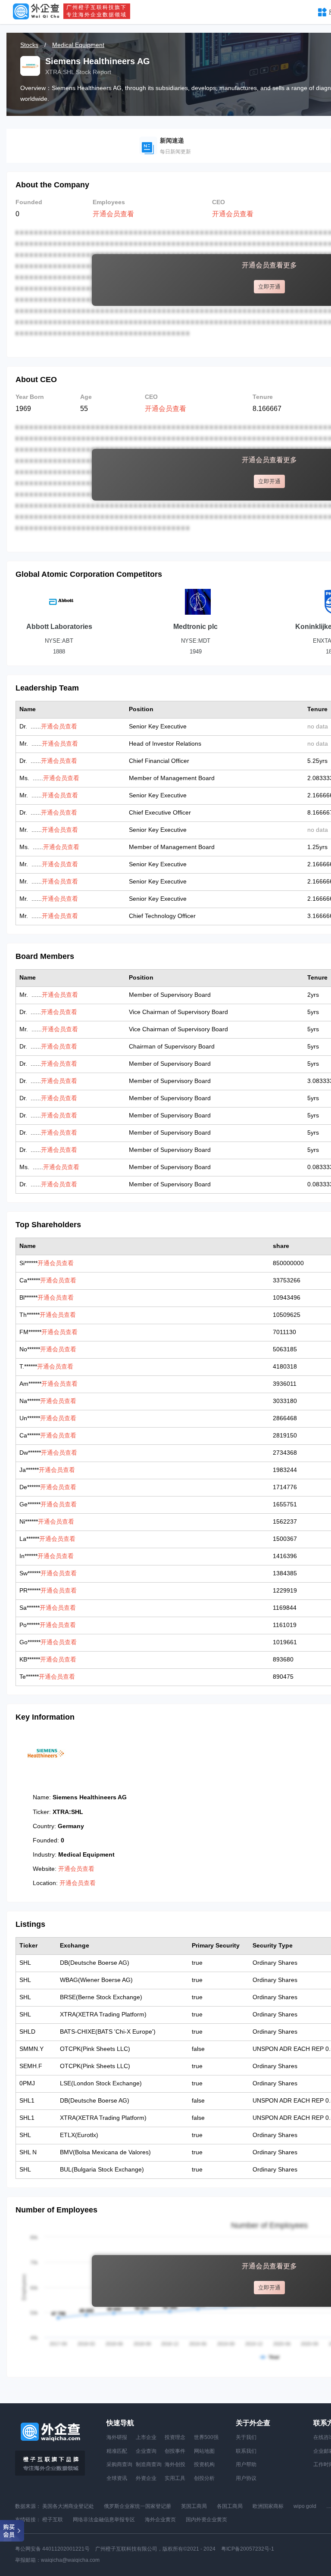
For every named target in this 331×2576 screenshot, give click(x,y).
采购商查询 (119, 2464)
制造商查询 (149, 2464)
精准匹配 (117, 2451)
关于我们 (246, 2437)
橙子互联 (53, 2520)
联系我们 (246, 2451)
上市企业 (146, 2437)
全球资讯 (117, 2478)
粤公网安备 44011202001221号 (52, 2549)
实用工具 (175, 2478)
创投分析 (204, 2478)
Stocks (29, 45)
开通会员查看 (113, 214)
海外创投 (175, 2464)
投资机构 (204, 2464)
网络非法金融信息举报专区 (104, 2520)
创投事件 (175, 2451)
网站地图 (204, 2451)
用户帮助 (246, 2464)
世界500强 (206, 2437)
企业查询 (146, 2451)
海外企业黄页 (160, 2520)
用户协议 (246, 2478)
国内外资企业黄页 (206, 2520)
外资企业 (146, 2478)
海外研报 (117, 2437)
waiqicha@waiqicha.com (70, 2560)
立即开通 (269, 287)
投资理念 (175, 2437)
